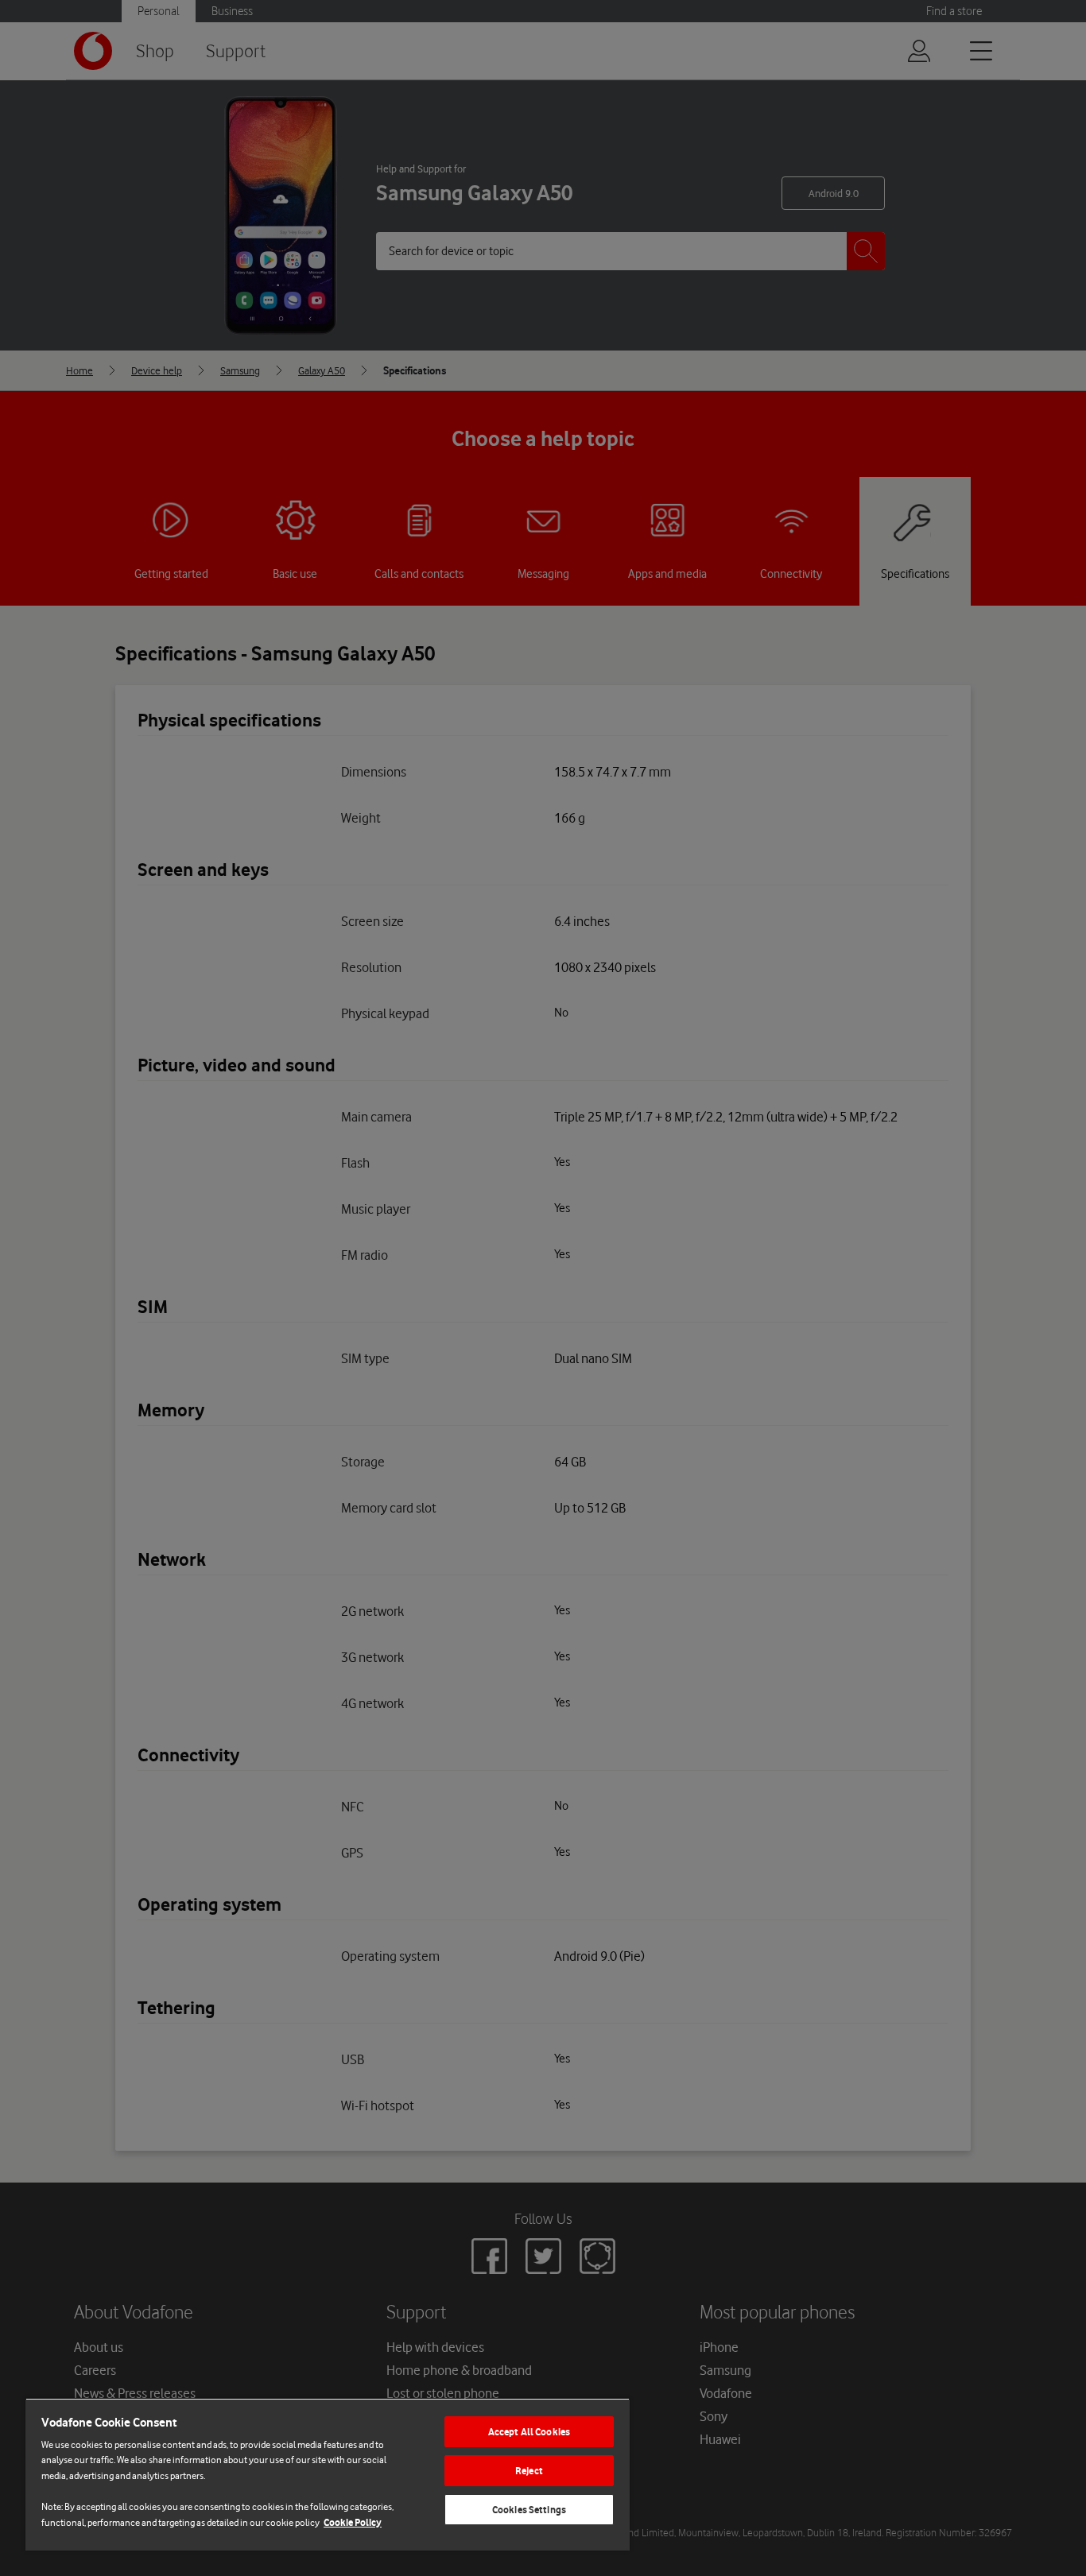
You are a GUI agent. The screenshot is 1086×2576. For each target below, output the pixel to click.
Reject (529, 2471)
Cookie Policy (353, 2522)
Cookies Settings (529, 2510)
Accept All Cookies (529, 2432)
